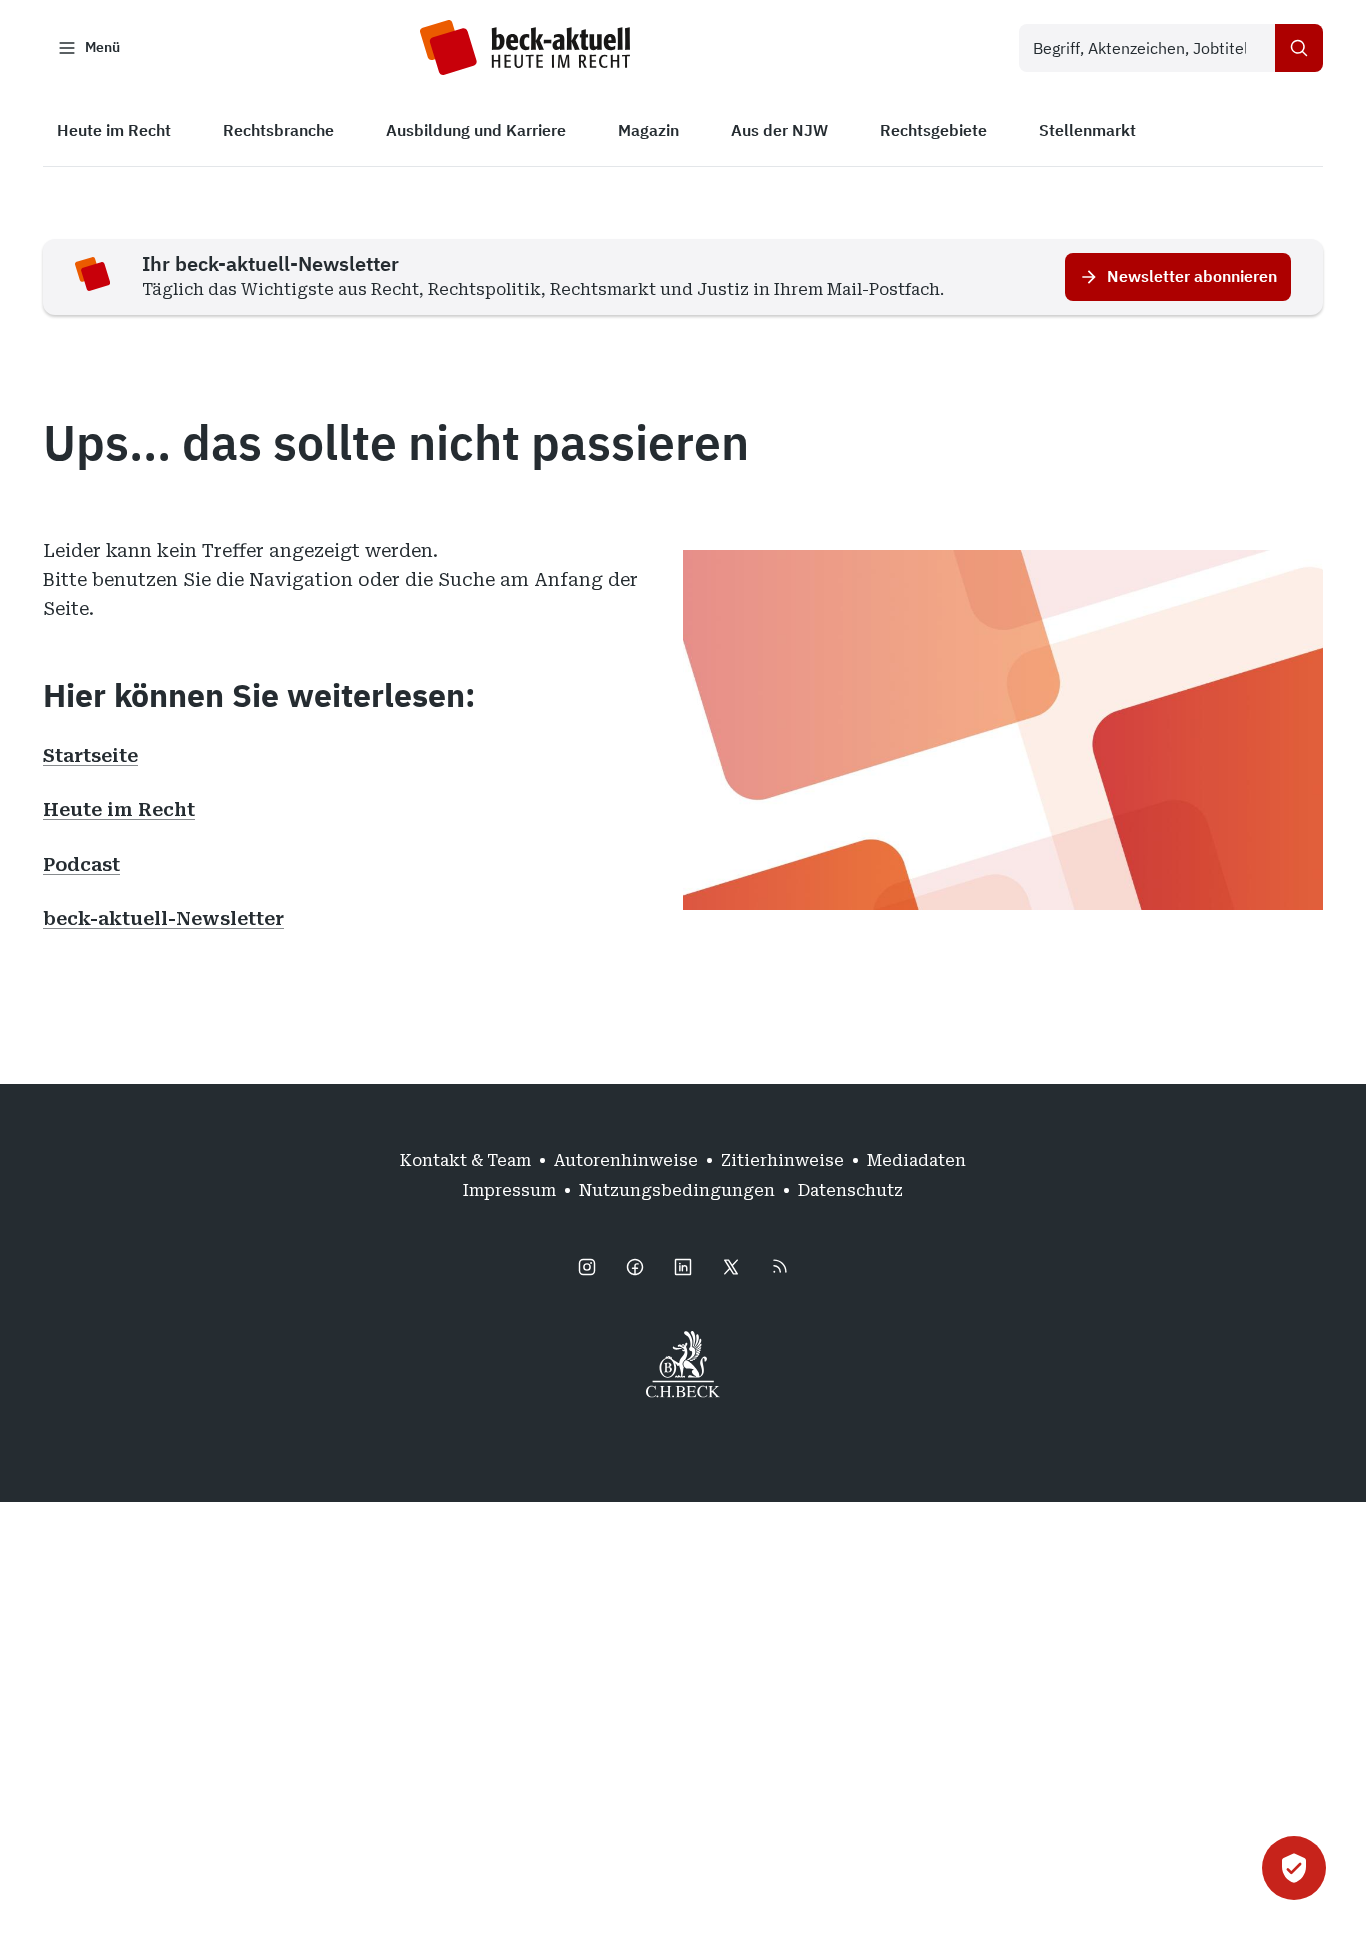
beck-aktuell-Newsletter (163, 918)
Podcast (81, 864)
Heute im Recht (119, 809)
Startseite (90, 755)
